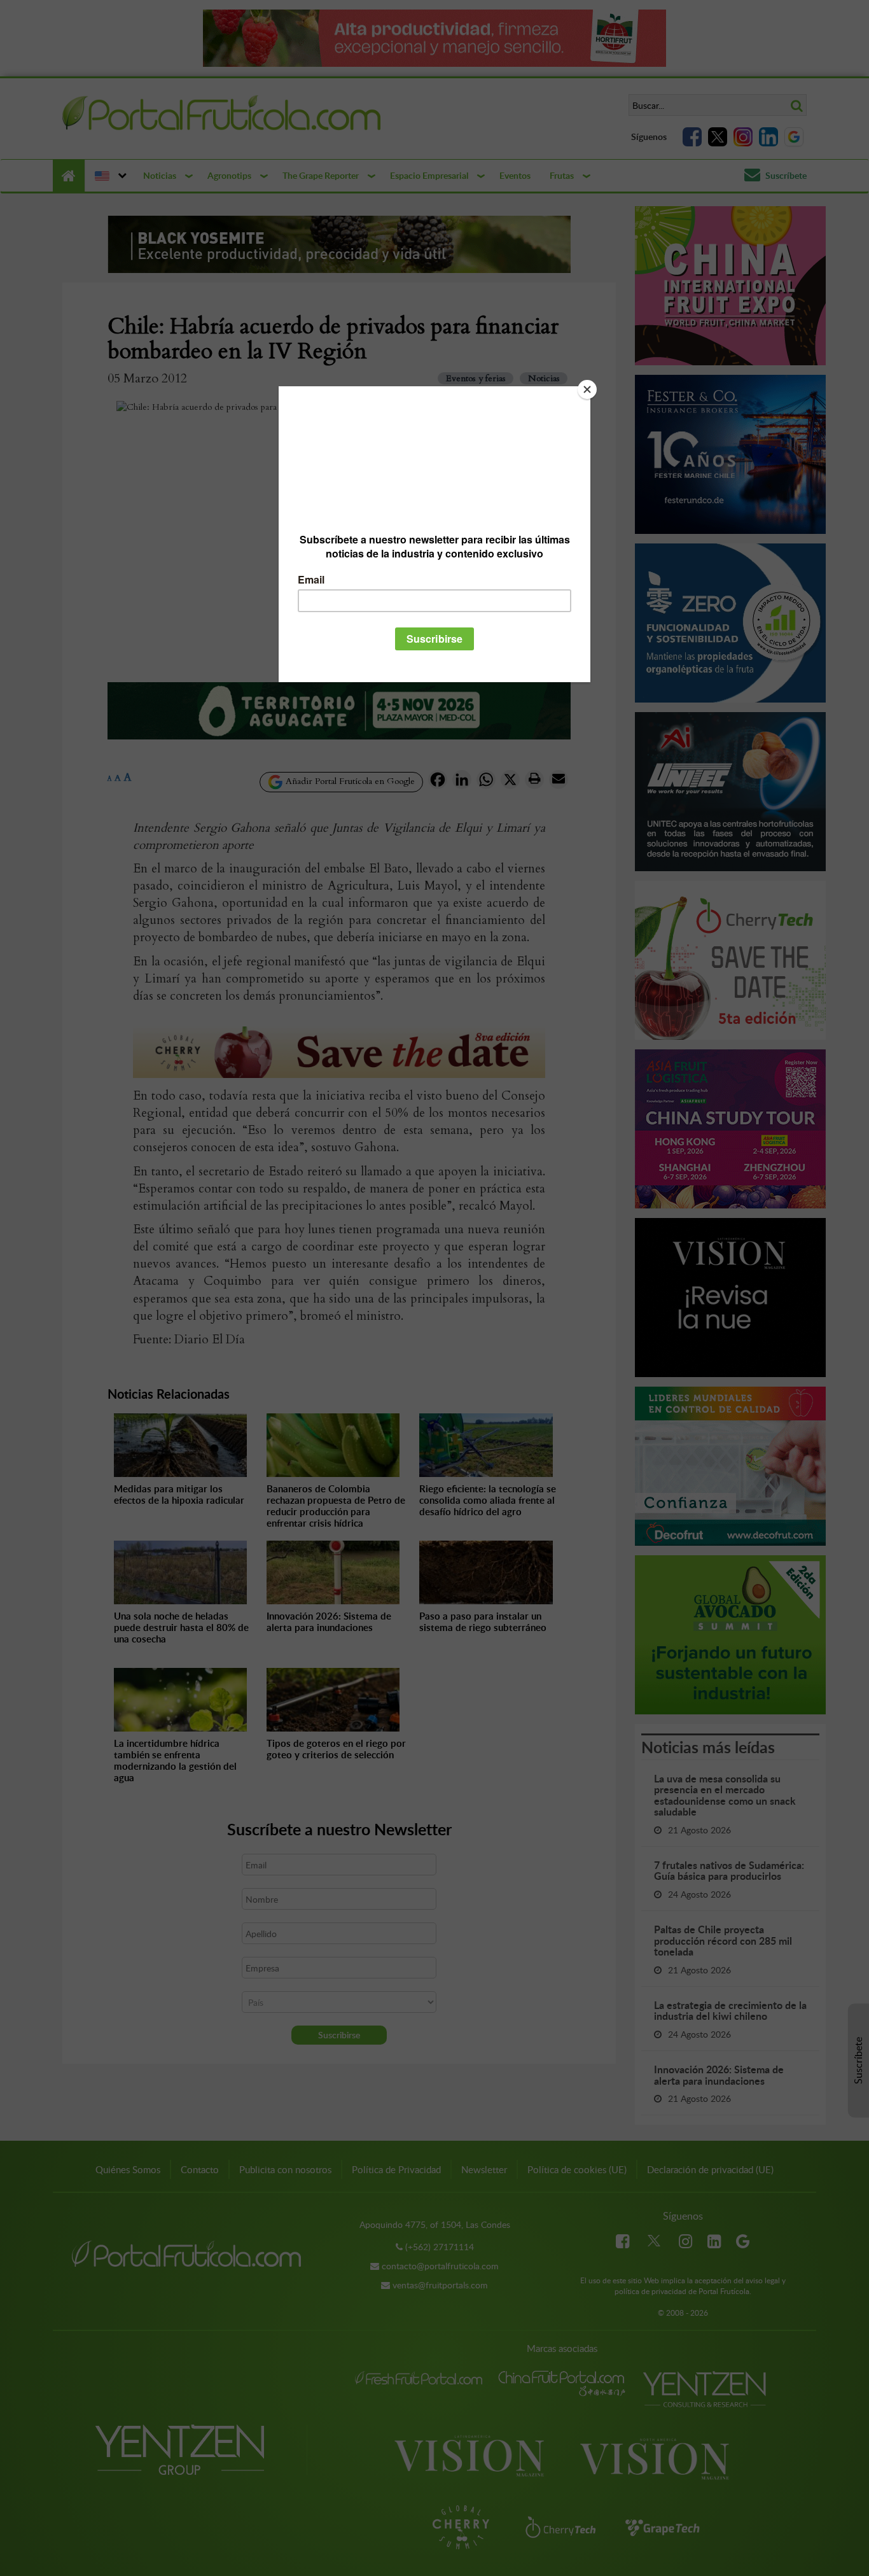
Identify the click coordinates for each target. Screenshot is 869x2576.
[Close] (587, 389)
